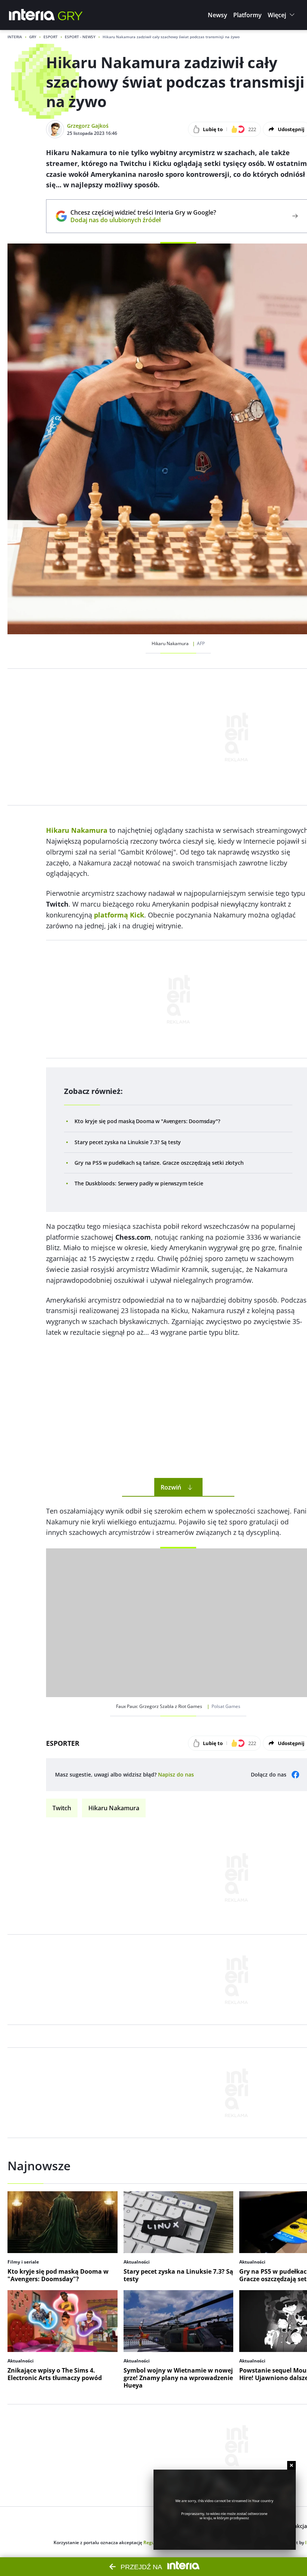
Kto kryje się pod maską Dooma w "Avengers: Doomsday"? (147, 1121)
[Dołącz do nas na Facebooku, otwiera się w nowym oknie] (295, 1775)
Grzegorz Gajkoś (88, 126)
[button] (218, 15)
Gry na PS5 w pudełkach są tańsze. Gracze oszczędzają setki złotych (159, 1163)
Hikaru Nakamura (114, 1808)
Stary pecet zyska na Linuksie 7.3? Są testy (128, 1142)
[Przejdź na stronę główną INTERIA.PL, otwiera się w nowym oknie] (32, 15)
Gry (33, 37)
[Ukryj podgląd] (291, 2465)
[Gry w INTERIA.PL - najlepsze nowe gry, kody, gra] (70, 15)
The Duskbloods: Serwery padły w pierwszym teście (139, 1183)
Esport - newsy (80, 37)
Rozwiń (171, 1487)
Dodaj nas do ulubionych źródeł (143, 220)
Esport (51, 37)
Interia (15, 37)
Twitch (62, 1808)
